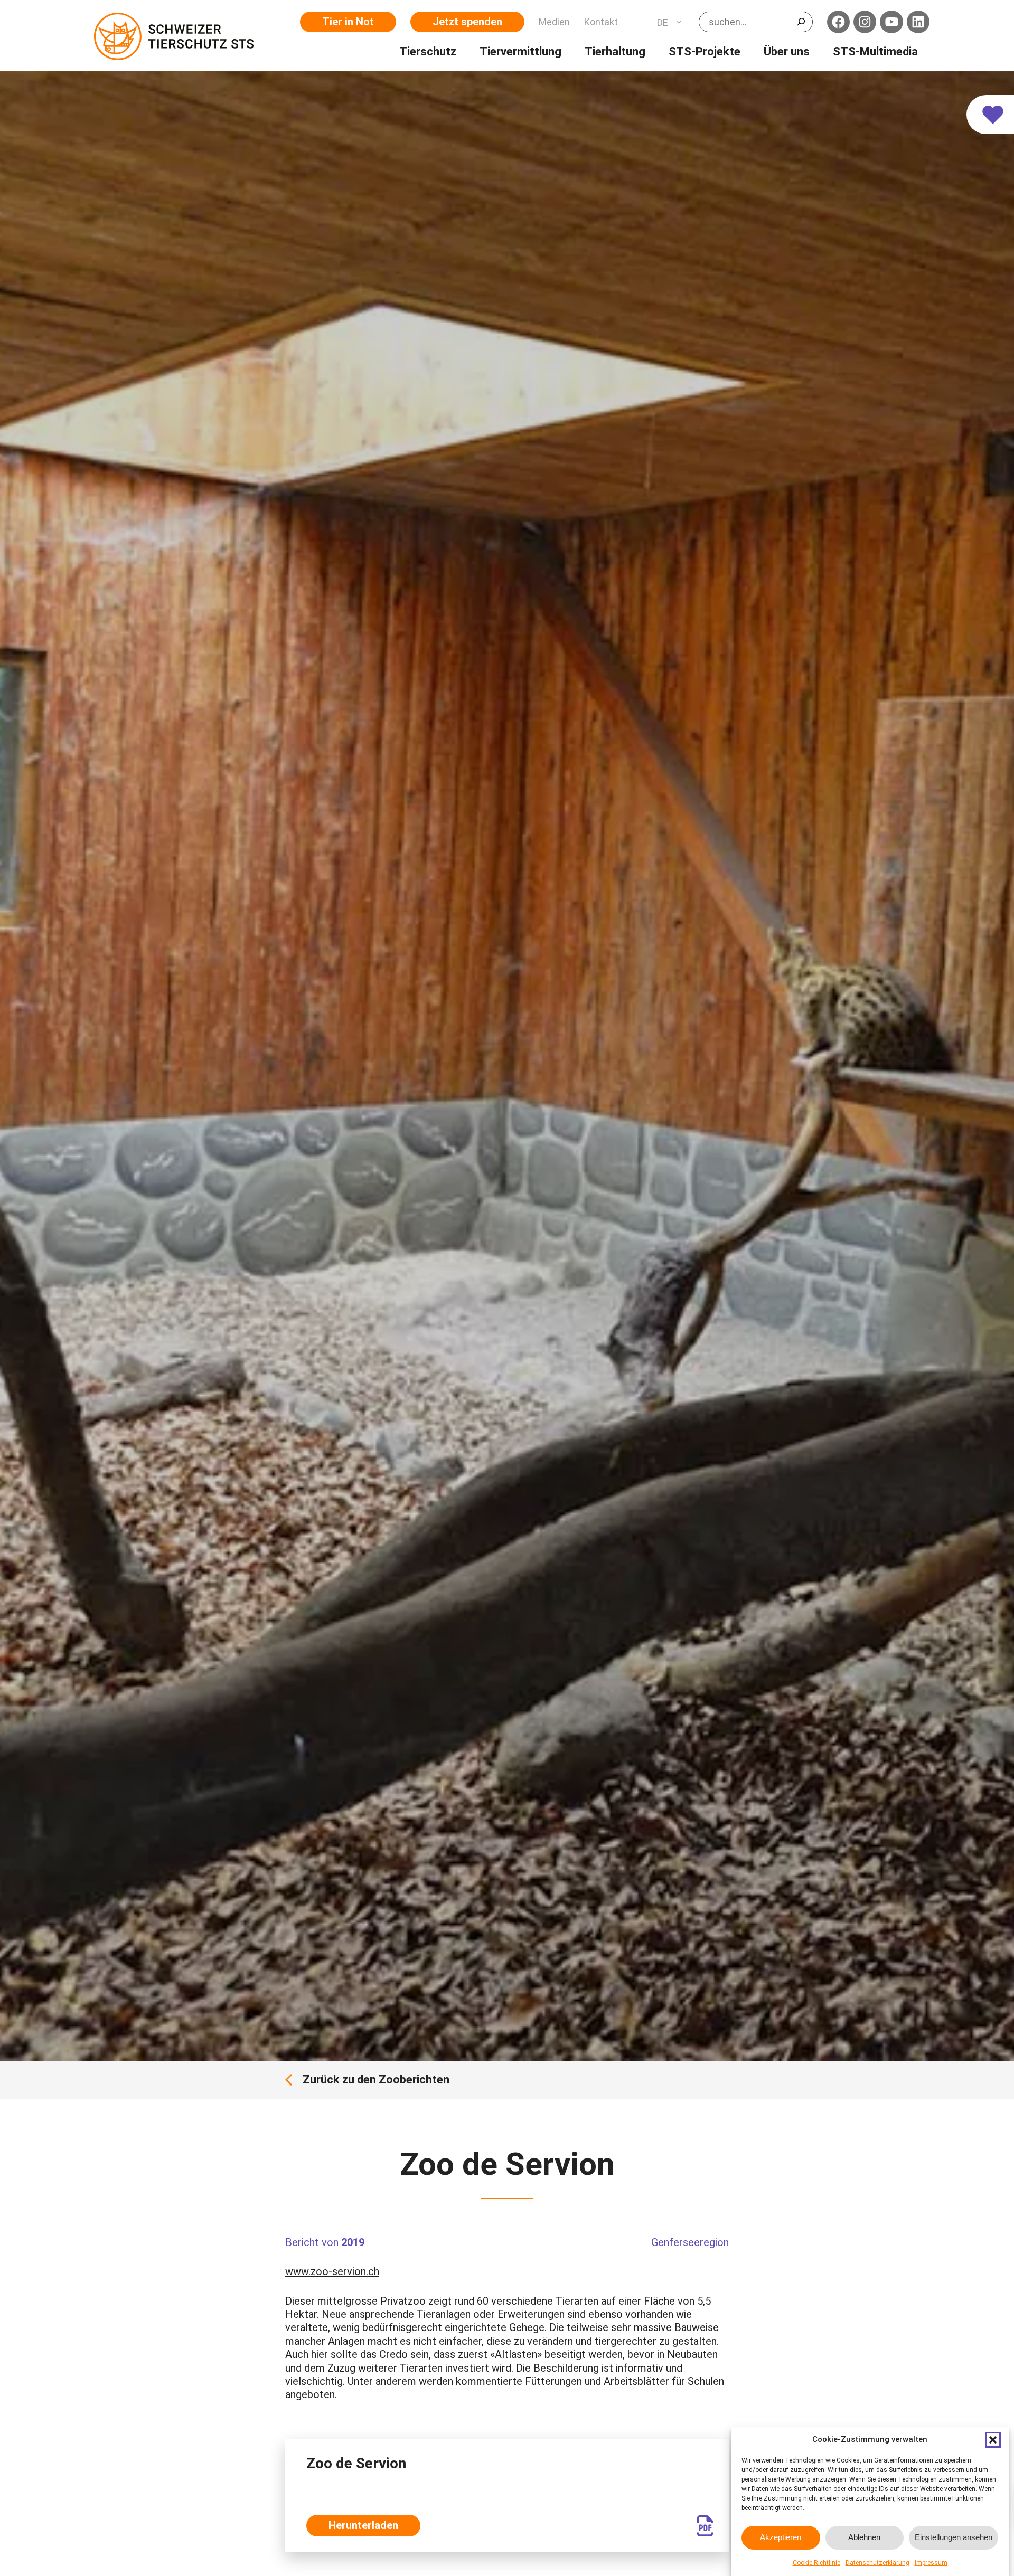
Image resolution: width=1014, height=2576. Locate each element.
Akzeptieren (781, 2537)
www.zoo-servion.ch (332, 2271)
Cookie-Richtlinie (816, 2563)
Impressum (931, 2563)
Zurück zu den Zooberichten (376, 2080)
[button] (993, 2440)
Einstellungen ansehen (954, 2537)
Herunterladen (363, 2525)
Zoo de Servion (356, 2463)
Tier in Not (348, 22)
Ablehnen (864, 2537)
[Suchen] (801, 22)
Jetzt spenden (467, 22)
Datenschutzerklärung (877, 2563)
